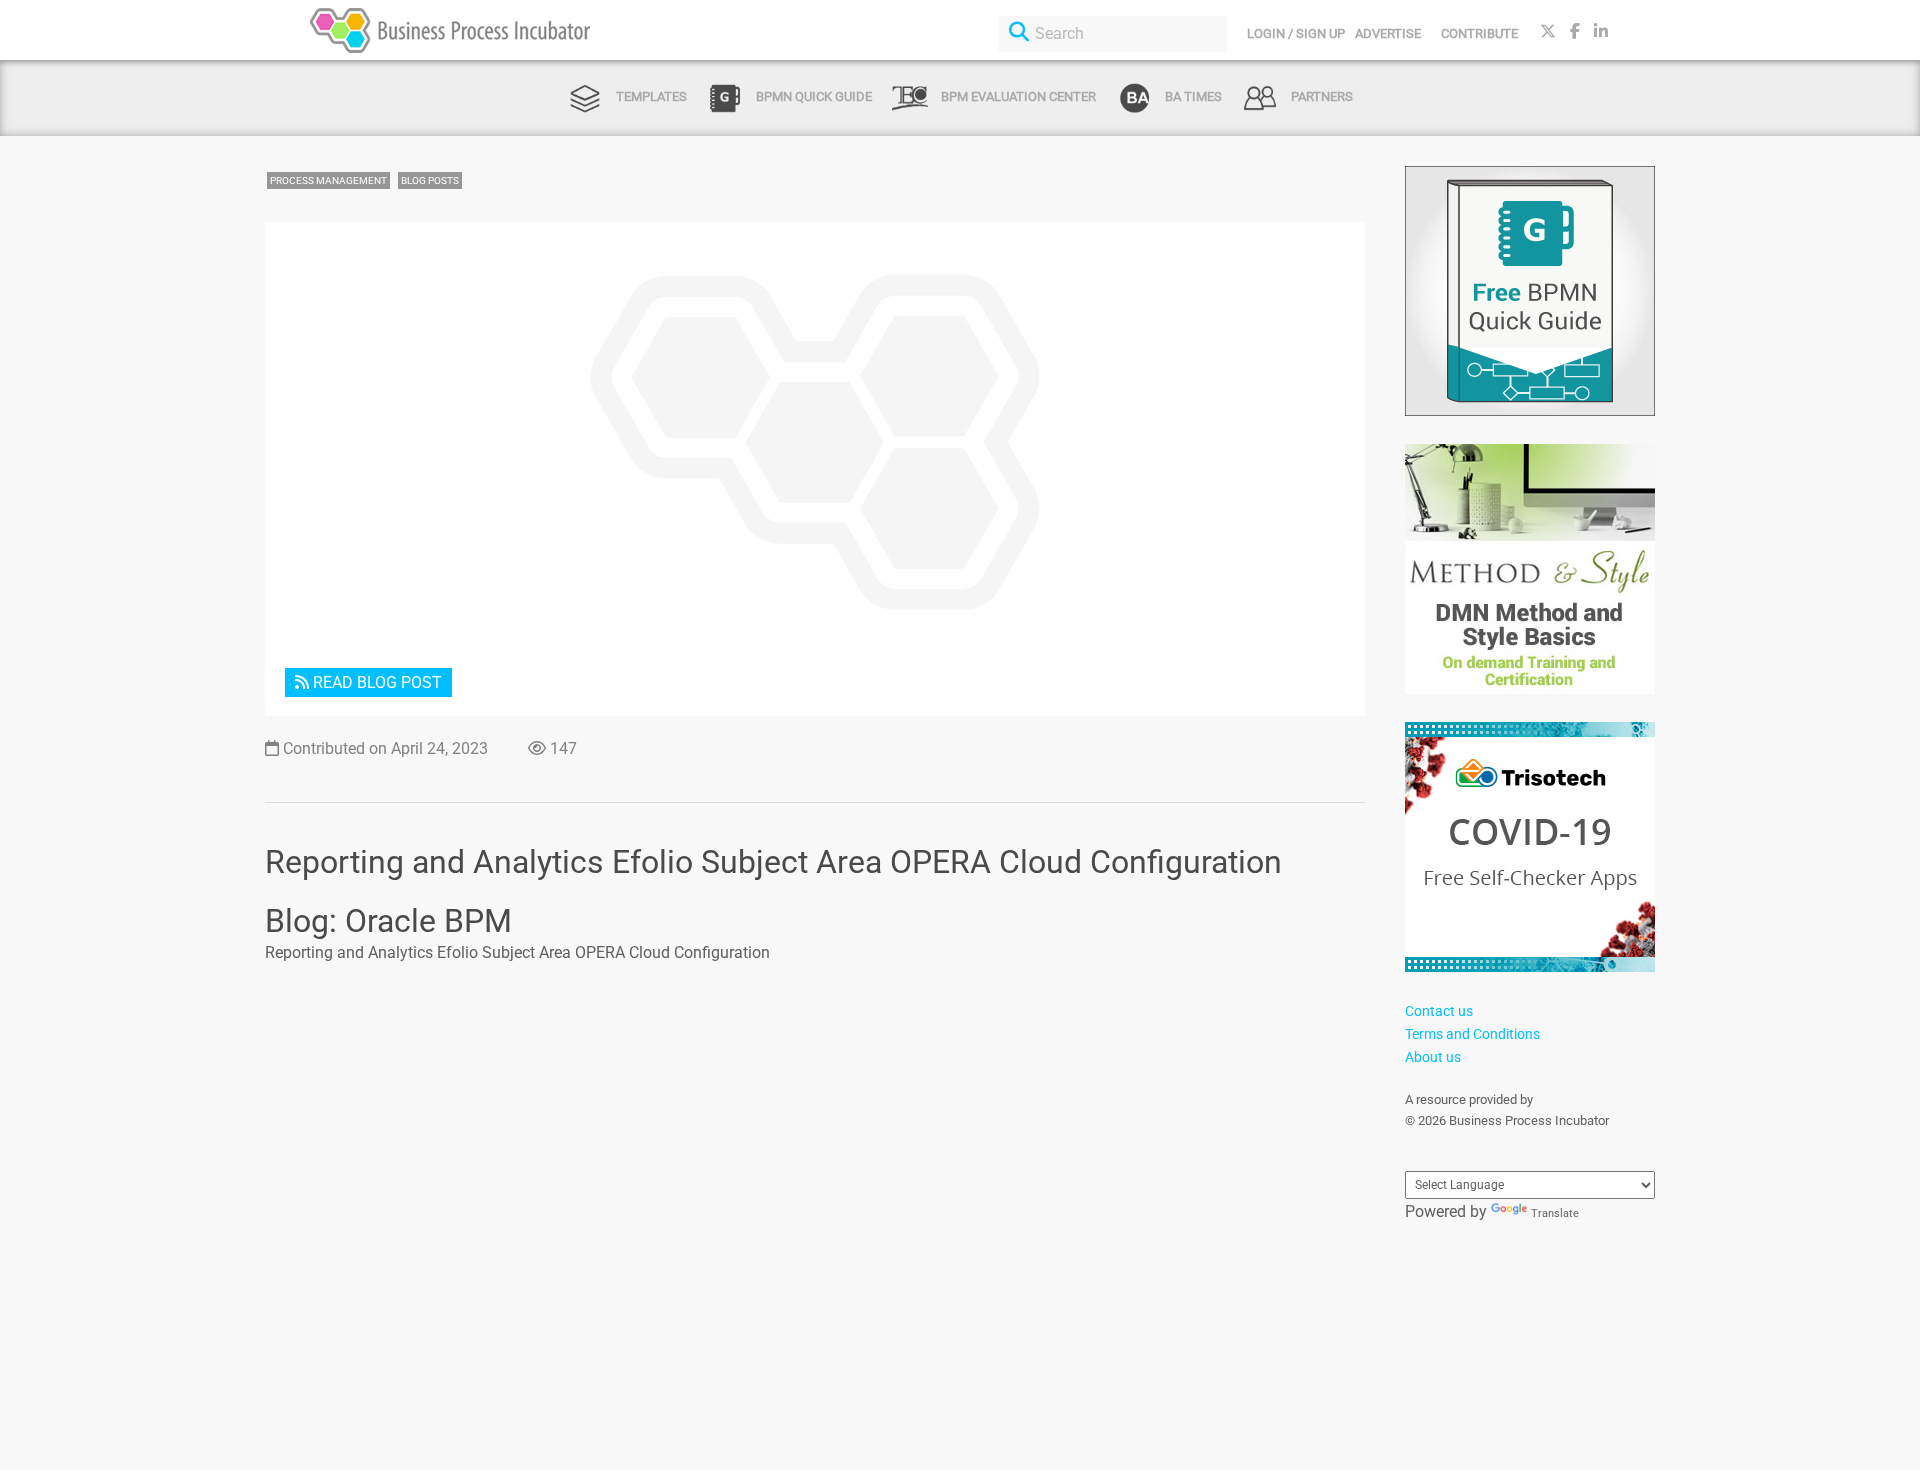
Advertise (1388, 33)
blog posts (430, 180)
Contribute (1479, 33)
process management (328, 180)
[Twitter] (1548, 31)
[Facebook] (1575, 31)
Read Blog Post (375, 682)
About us (1433, 1057)
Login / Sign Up (1296, 33)
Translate (1555, 1213)
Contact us (1439, 1011)
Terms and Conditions (1472, 1034)
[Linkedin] (1601, 31)
